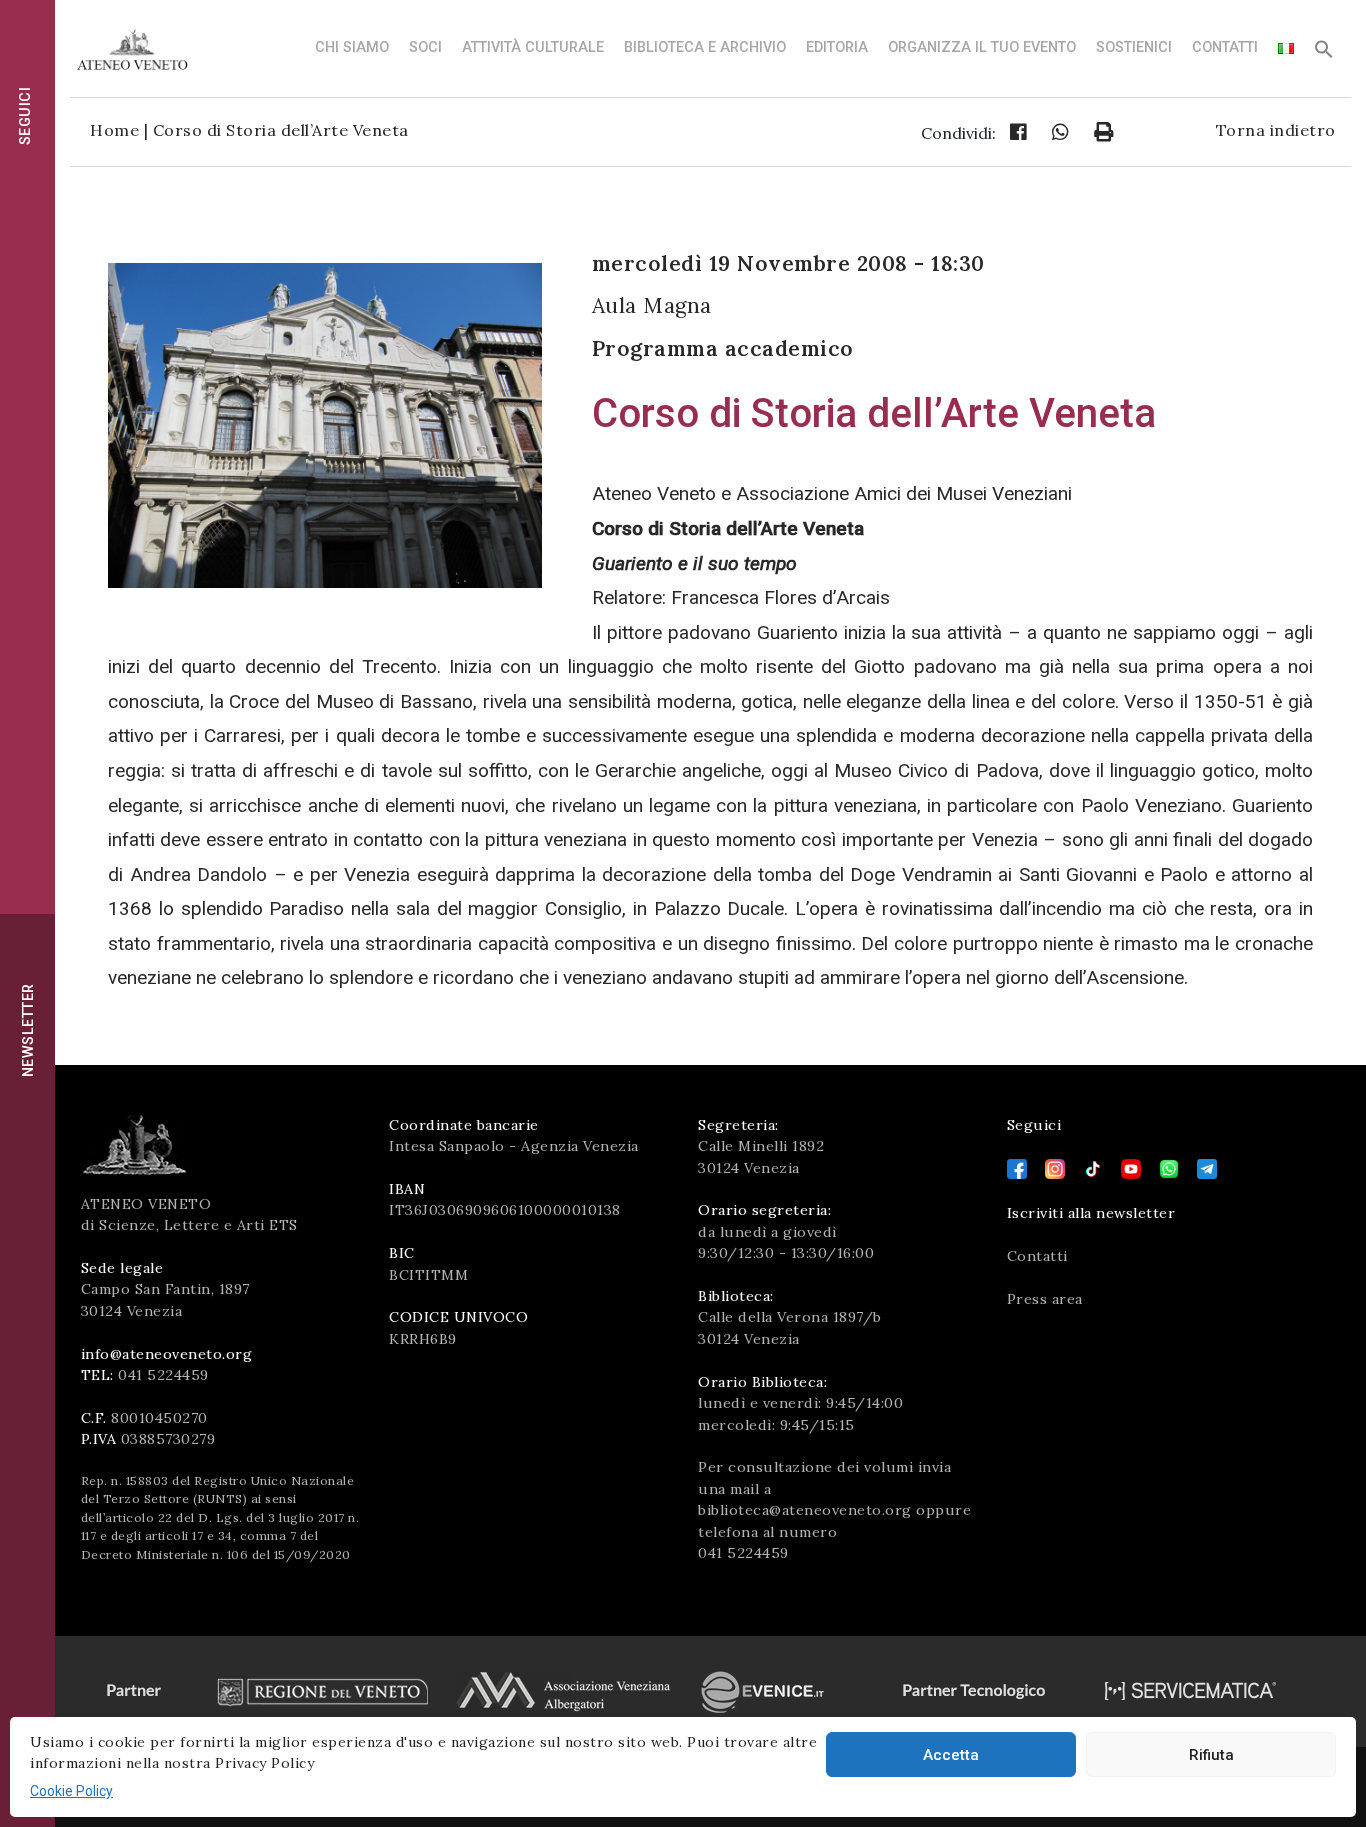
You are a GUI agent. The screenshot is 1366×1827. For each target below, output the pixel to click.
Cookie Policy (71, 1791)
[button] (1324, 54)
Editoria (837, 47)
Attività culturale (533, 47)
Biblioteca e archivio (705, 47)
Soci (425, 47)
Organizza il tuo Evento (982, 47)
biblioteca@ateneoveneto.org (805, 1510)
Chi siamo (352, 47)
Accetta (951, 1755)
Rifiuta (1211, 1755)
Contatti (1225, 47)
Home (114, 130)
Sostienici (1134, 47)
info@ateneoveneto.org (167, 1354)
